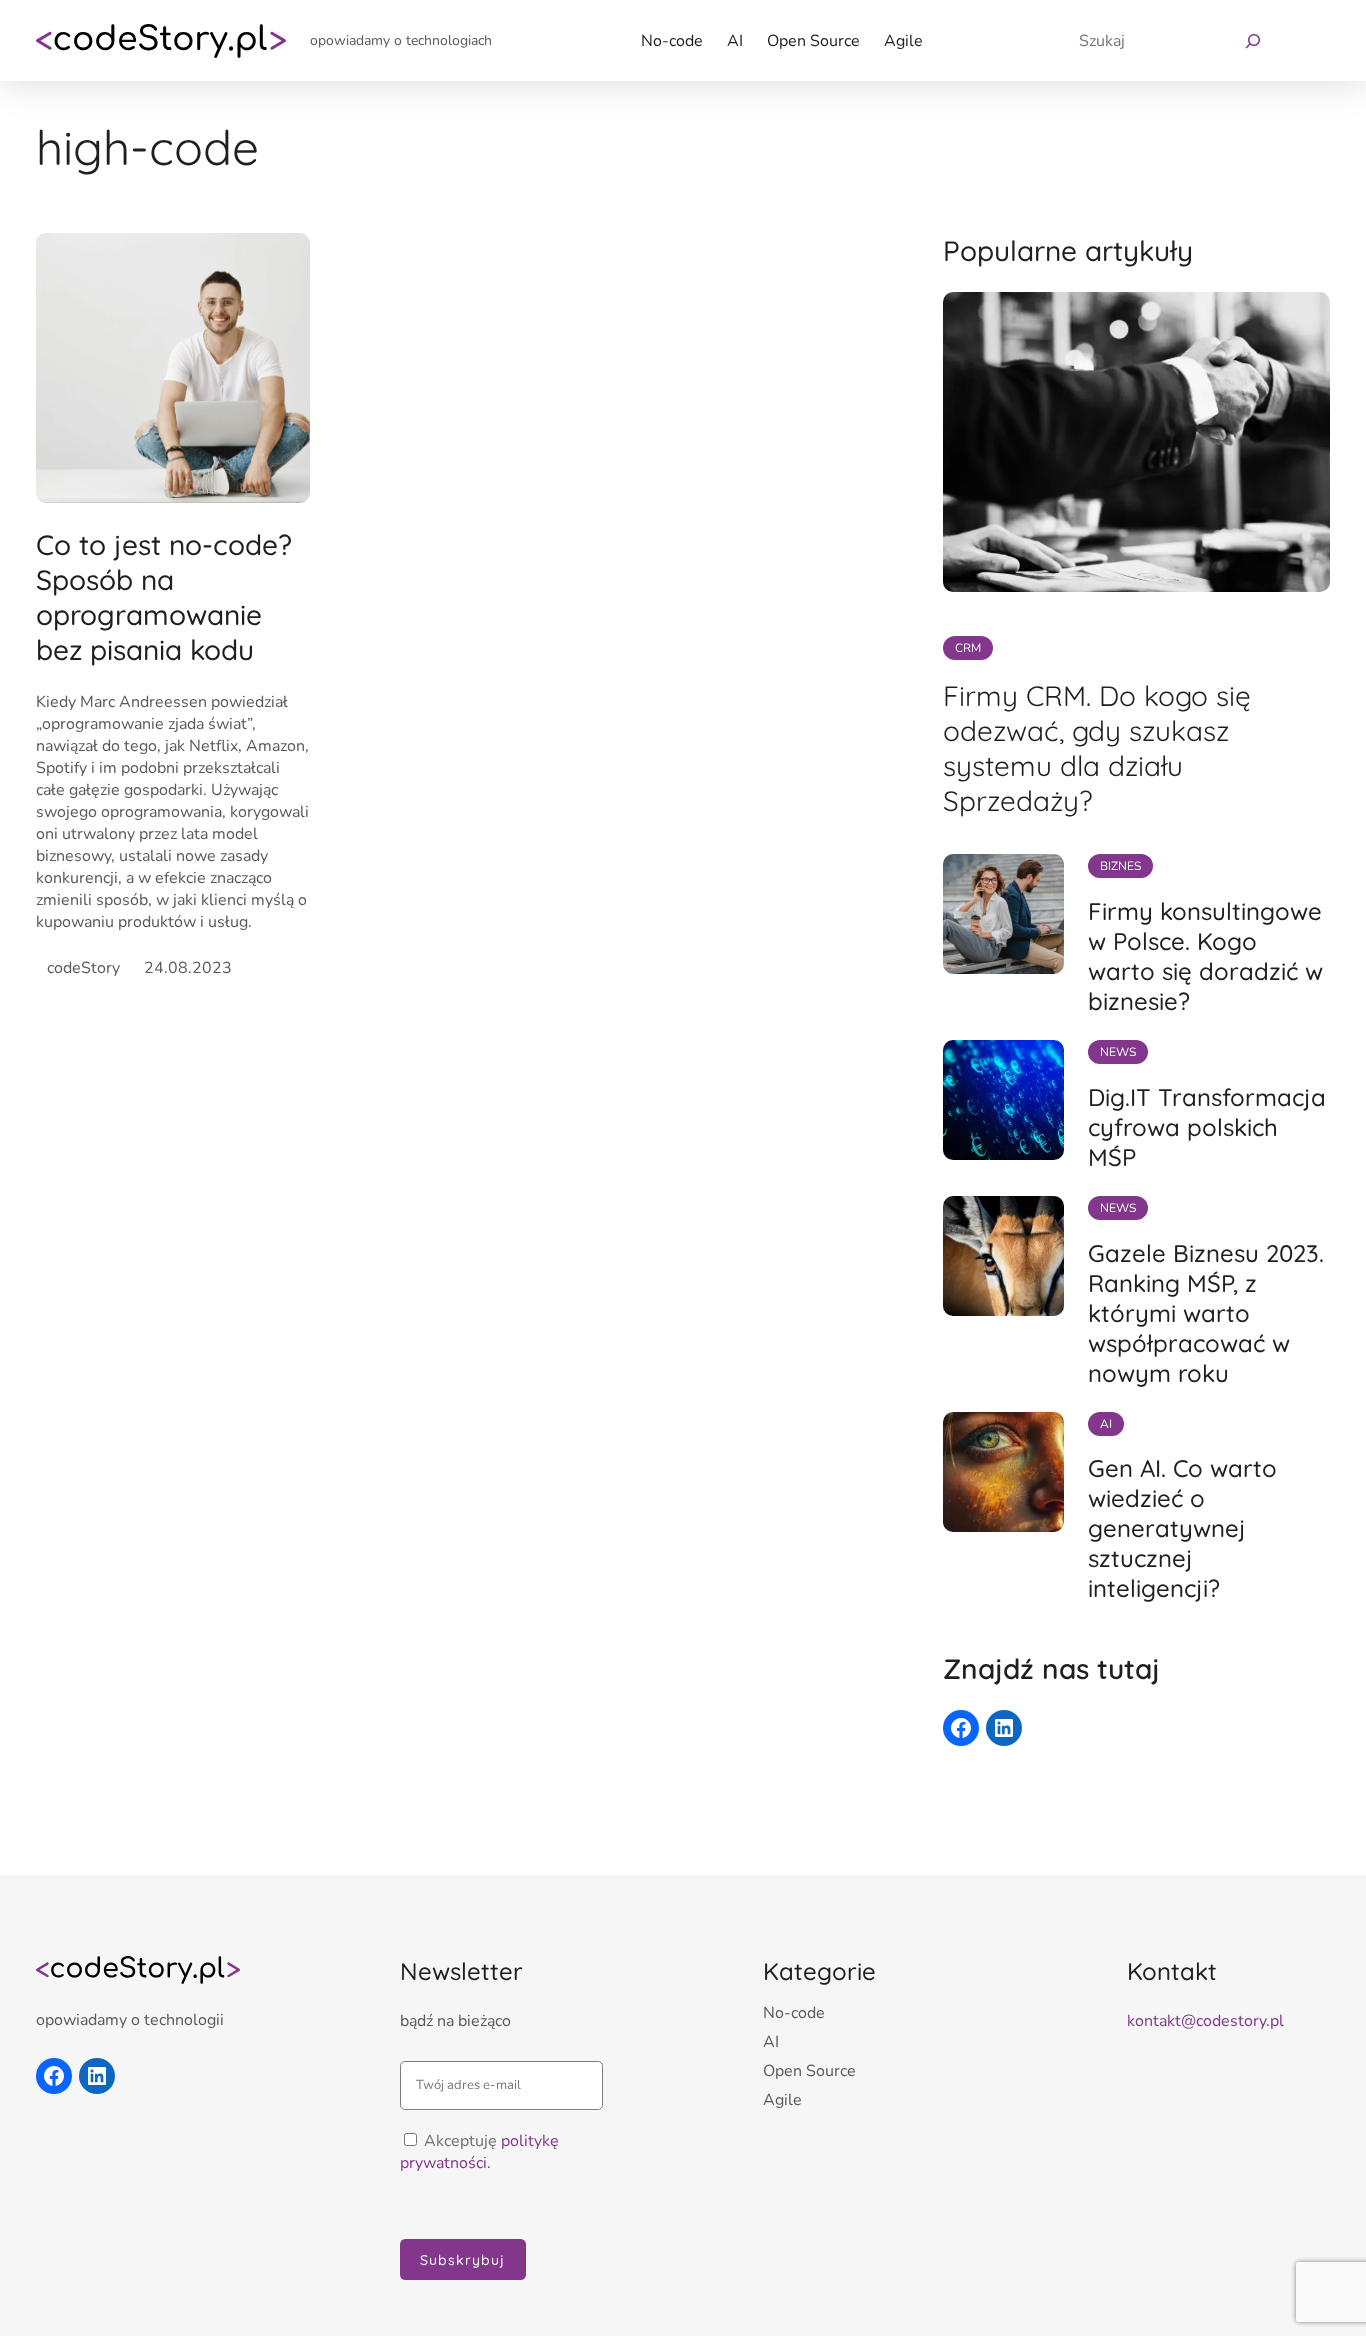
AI (1106, 1424)
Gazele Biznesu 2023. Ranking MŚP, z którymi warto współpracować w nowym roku (1206, 1313)
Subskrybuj (462, 2260)
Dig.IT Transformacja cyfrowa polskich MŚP (1207, 1127)
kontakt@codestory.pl (1205, 2021)
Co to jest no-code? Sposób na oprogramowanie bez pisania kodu (164, 597)
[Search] (1248, 40)
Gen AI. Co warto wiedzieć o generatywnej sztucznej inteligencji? (1182, 1528)
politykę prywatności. (479, 2152)
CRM (968, 648)
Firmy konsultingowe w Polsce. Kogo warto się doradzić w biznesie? (1205, 956)
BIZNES (1120, 866)
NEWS (1118, 1052)
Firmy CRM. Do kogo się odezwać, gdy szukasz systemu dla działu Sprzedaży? (1097, 748)
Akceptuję (479, 2152)
